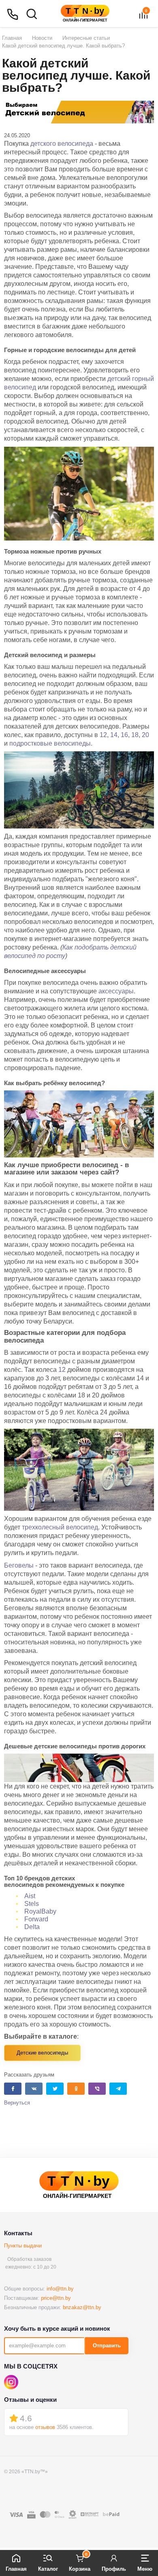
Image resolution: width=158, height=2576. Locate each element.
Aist (30, 1896)
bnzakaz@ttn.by (82, 2307)
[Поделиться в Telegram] (118, 2089)
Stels (32, 1904)
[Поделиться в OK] (76, 2089)
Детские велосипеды (42, 2053)
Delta (32, 1927)
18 (135, 735)
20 (145, 735)
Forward (36, 1919)
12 (103, 735)
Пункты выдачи (23, 2246)
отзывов (45, 2427)
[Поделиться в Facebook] (13, 2089)
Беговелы (19, 1565)
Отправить (107, 2346)
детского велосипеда (62, 144)
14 (114, 735)
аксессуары (116, 991)
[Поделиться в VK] (34, 2089)
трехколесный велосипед (60, 1527)
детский (120, 379)
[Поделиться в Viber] (97, 2089)
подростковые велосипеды (50, 743)
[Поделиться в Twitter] (55, 2089)
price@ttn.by (56, 2298)
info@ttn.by (60, 2289)
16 (124, 735)
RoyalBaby (40, 1911)
